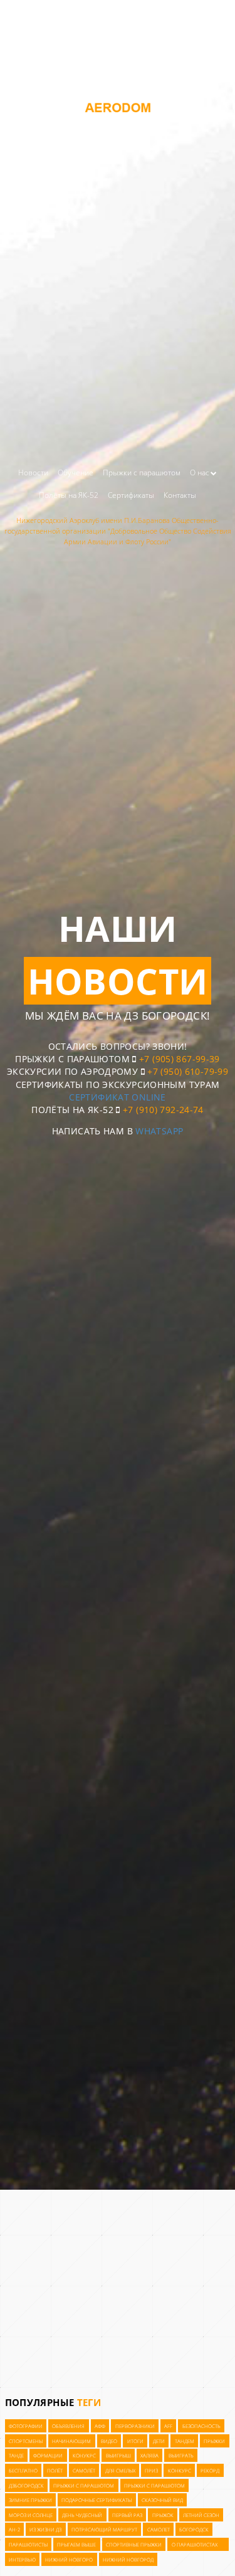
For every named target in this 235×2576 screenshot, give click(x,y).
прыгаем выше (76, 2545)
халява (149, 2456)
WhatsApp (159, 1131)
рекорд (210, 2471)
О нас (200, 472)
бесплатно (23, 2471)
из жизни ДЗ (45, 2530)
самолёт (84, 2471)
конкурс (180, 2471)
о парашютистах (195, 2545)
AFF (168, 2426)
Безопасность (201, 2426)
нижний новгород (128, 2560)
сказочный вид (162, 2501)
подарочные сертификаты (97, 2501)
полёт (55, 2471)
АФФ (100, 2426)
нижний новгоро (69, 2560)
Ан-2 (14, 2530)
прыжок (163, 2515)
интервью (22, 2560)
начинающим (71, 2441)
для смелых (120, 2471)
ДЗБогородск (26, 2486)
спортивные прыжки (134, 2545)
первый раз (127, 2515)
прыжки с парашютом (84, 2486)
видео (109, 2441)
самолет (159, 2530)
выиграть (181, 2456)
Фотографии (26, 2426)
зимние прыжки (30, 2501)
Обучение (76, 472)
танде (16, 2456)
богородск (194, 2530)
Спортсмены (26, 2441)
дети (159, 2441)
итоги (135, 2441)
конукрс (84, 2456)
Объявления (68, 2426)
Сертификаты (131, 495)
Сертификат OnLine (117, 1097)
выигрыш (118, 2456)
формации (48, 2456)
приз (151, 2471)
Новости (33, 472)
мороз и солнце (31, 2515)
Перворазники (135, 2426)
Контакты (180, 495)
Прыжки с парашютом (142, 472)
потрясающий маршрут (104, 2530)
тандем (185, 2441)
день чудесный (82, 2515)
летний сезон (201, 2515)
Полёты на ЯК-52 (69, 495)
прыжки (214, 2441)
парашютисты (28, 2545)
